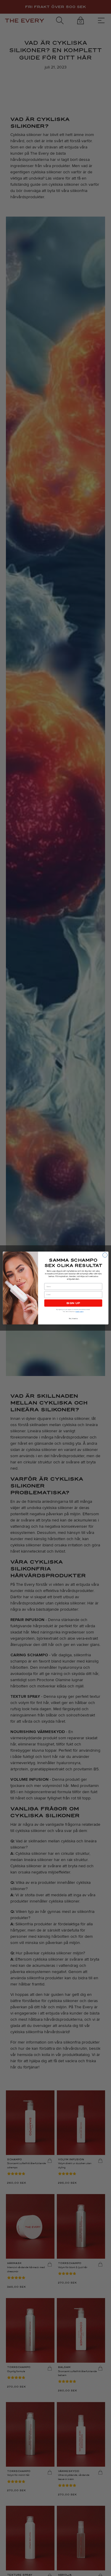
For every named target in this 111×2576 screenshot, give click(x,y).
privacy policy (79, 1312)
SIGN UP (73, 1303)
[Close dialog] (105, 1255)
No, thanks (73, 1319)
